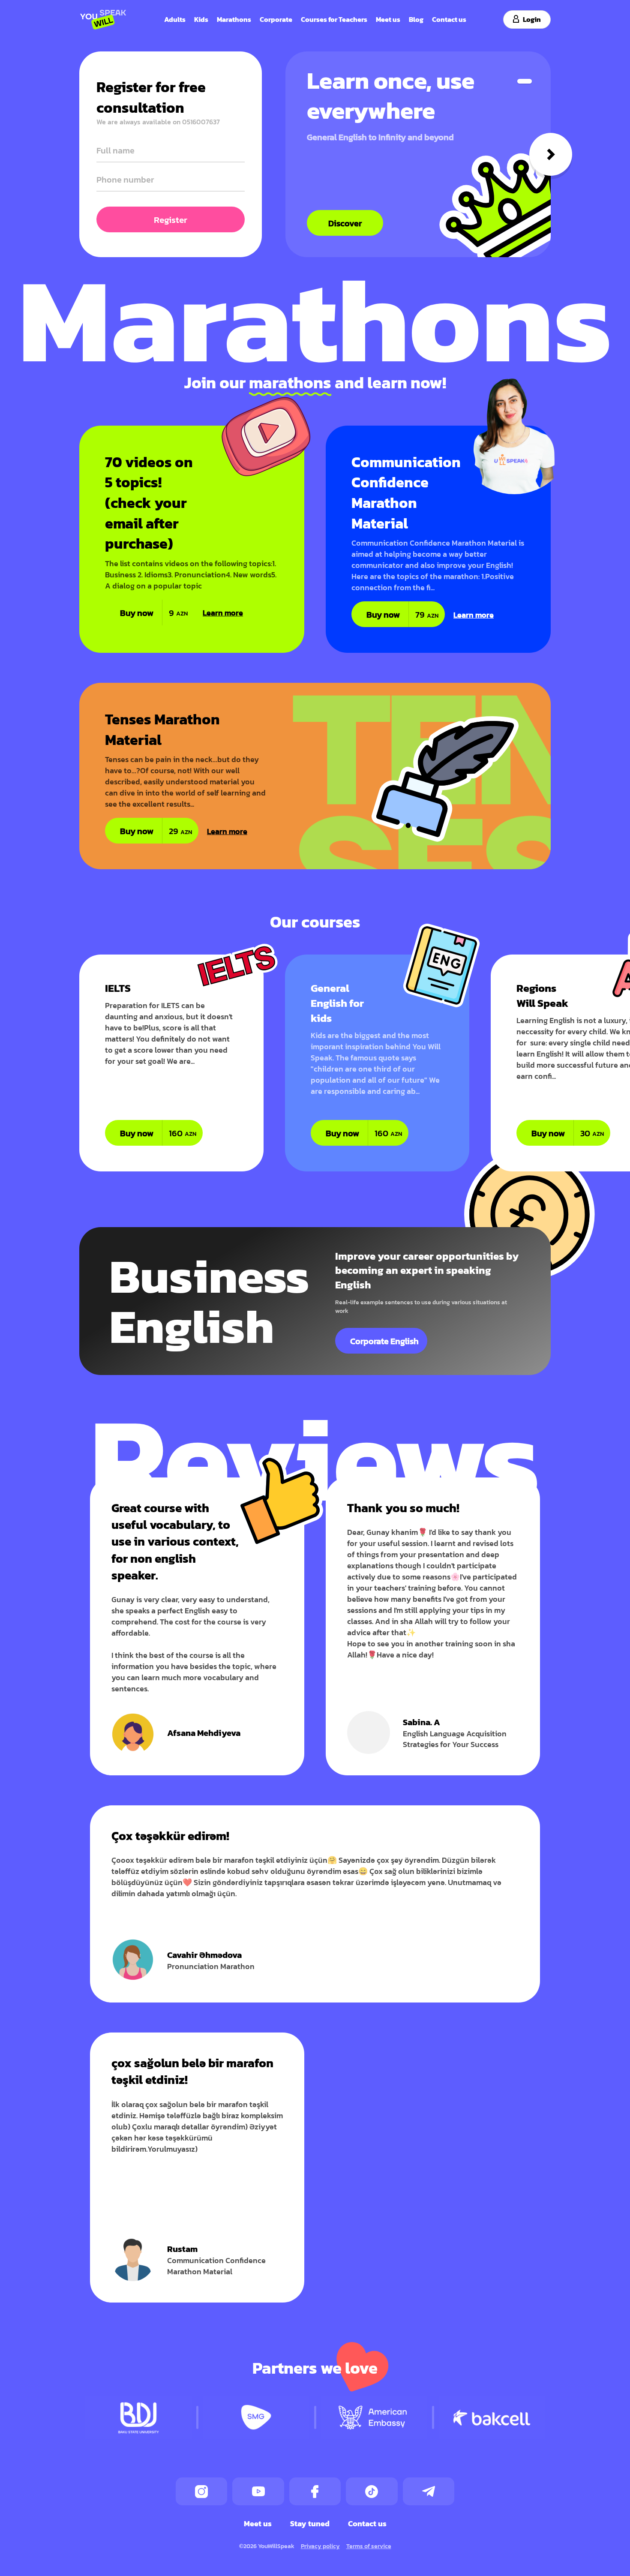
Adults (175, 19)
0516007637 (201, 122)
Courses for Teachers (334, 19)
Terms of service (369, 2546)
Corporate (276, 19)
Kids (201, 19)
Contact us (449, 19)
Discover (345, 223)
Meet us (388, 19)
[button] (525, 81)
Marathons (234, 19)
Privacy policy (320, 2546)
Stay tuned (310, 2523)
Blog (416, 19)
